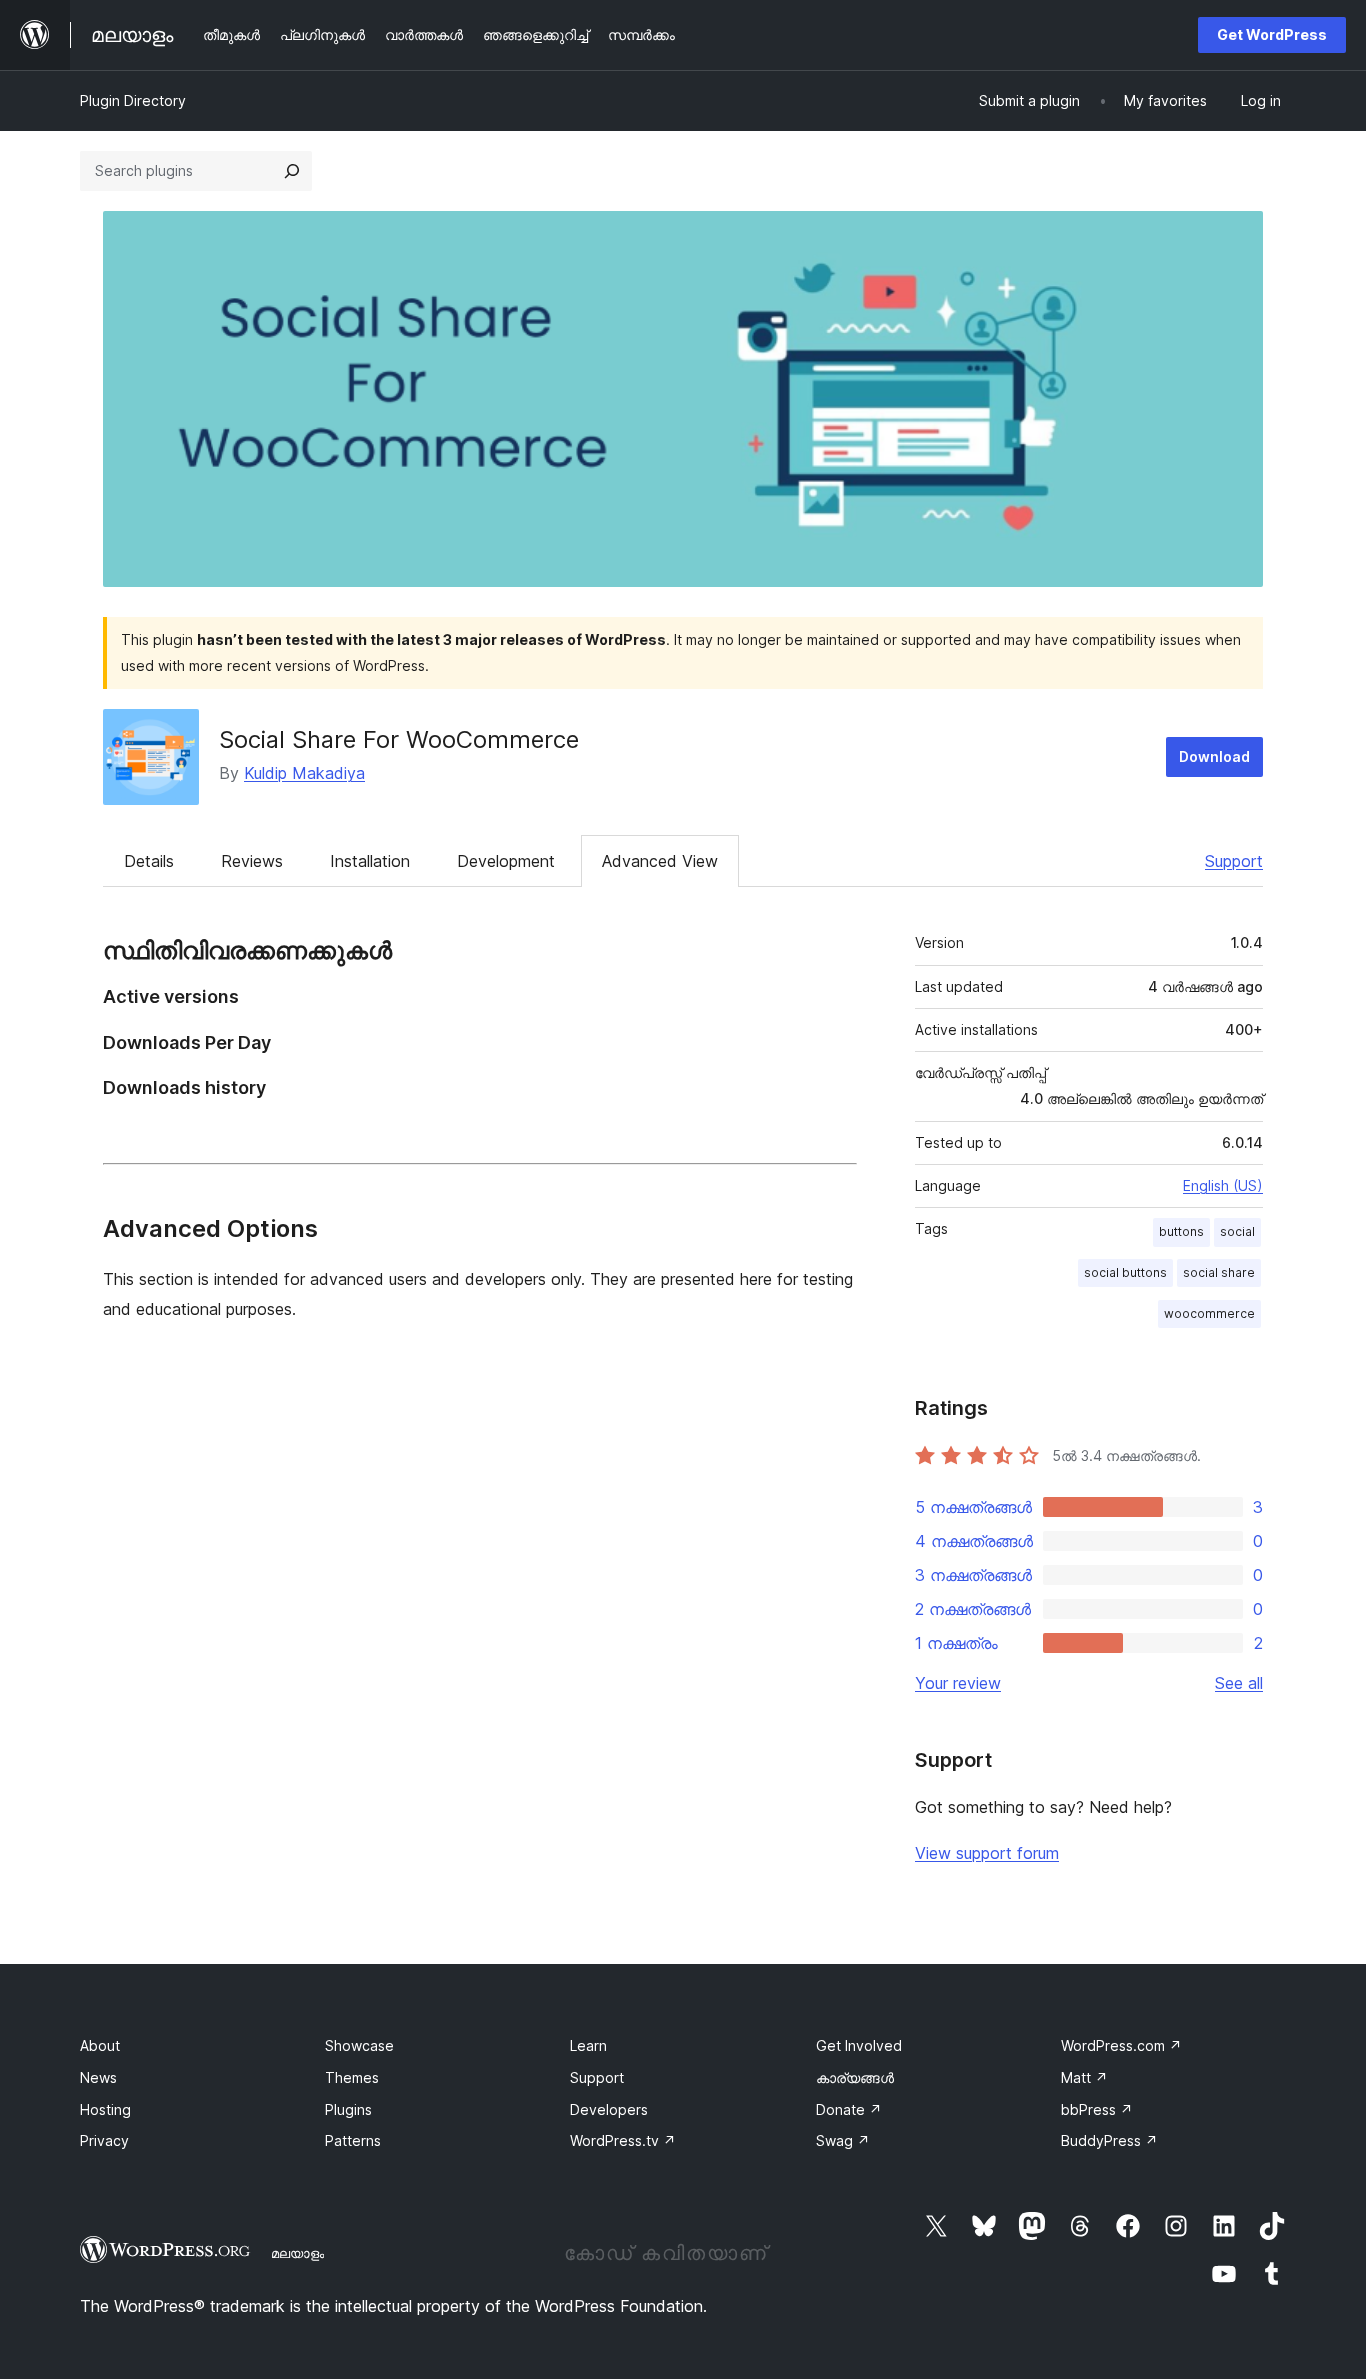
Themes (352, 2077)
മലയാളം (297, 2253)
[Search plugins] (292, 171)
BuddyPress (1109, 2140)
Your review (958, 1683)
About (100, 2045)
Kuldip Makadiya (304, 773)
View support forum (987, 1853)
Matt (1084, 2077)
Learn (588, 2045)
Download (1214, 756)
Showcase (359, 2045)
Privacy (104, 2140)
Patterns (353, 2140)
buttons (1181, 1231)
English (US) (1223, 1185)
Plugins (348, 2109)
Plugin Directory (133, 100)
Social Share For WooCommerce (399, 739)
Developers (609, 2109)
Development (506, 861)
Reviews (252, 861)
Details (149, 861)
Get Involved (859, 2045)
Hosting (105, 2109)
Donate (849, 2109)
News (98, 2077)
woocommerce (1209, 1313)
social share (1219, 1272)
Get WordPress (1272, 34)
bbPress (1097, 2109)
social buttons (1125, 1272)
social (1237, 1231)
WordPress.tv (623, 2140)
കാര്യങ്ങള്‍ (855, 2077)
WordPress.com (1121, 2045)
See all (1239, 1683)
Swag (843, 2140)
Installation (370, 861)
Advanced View (660, 861)
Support (1234, 861)
